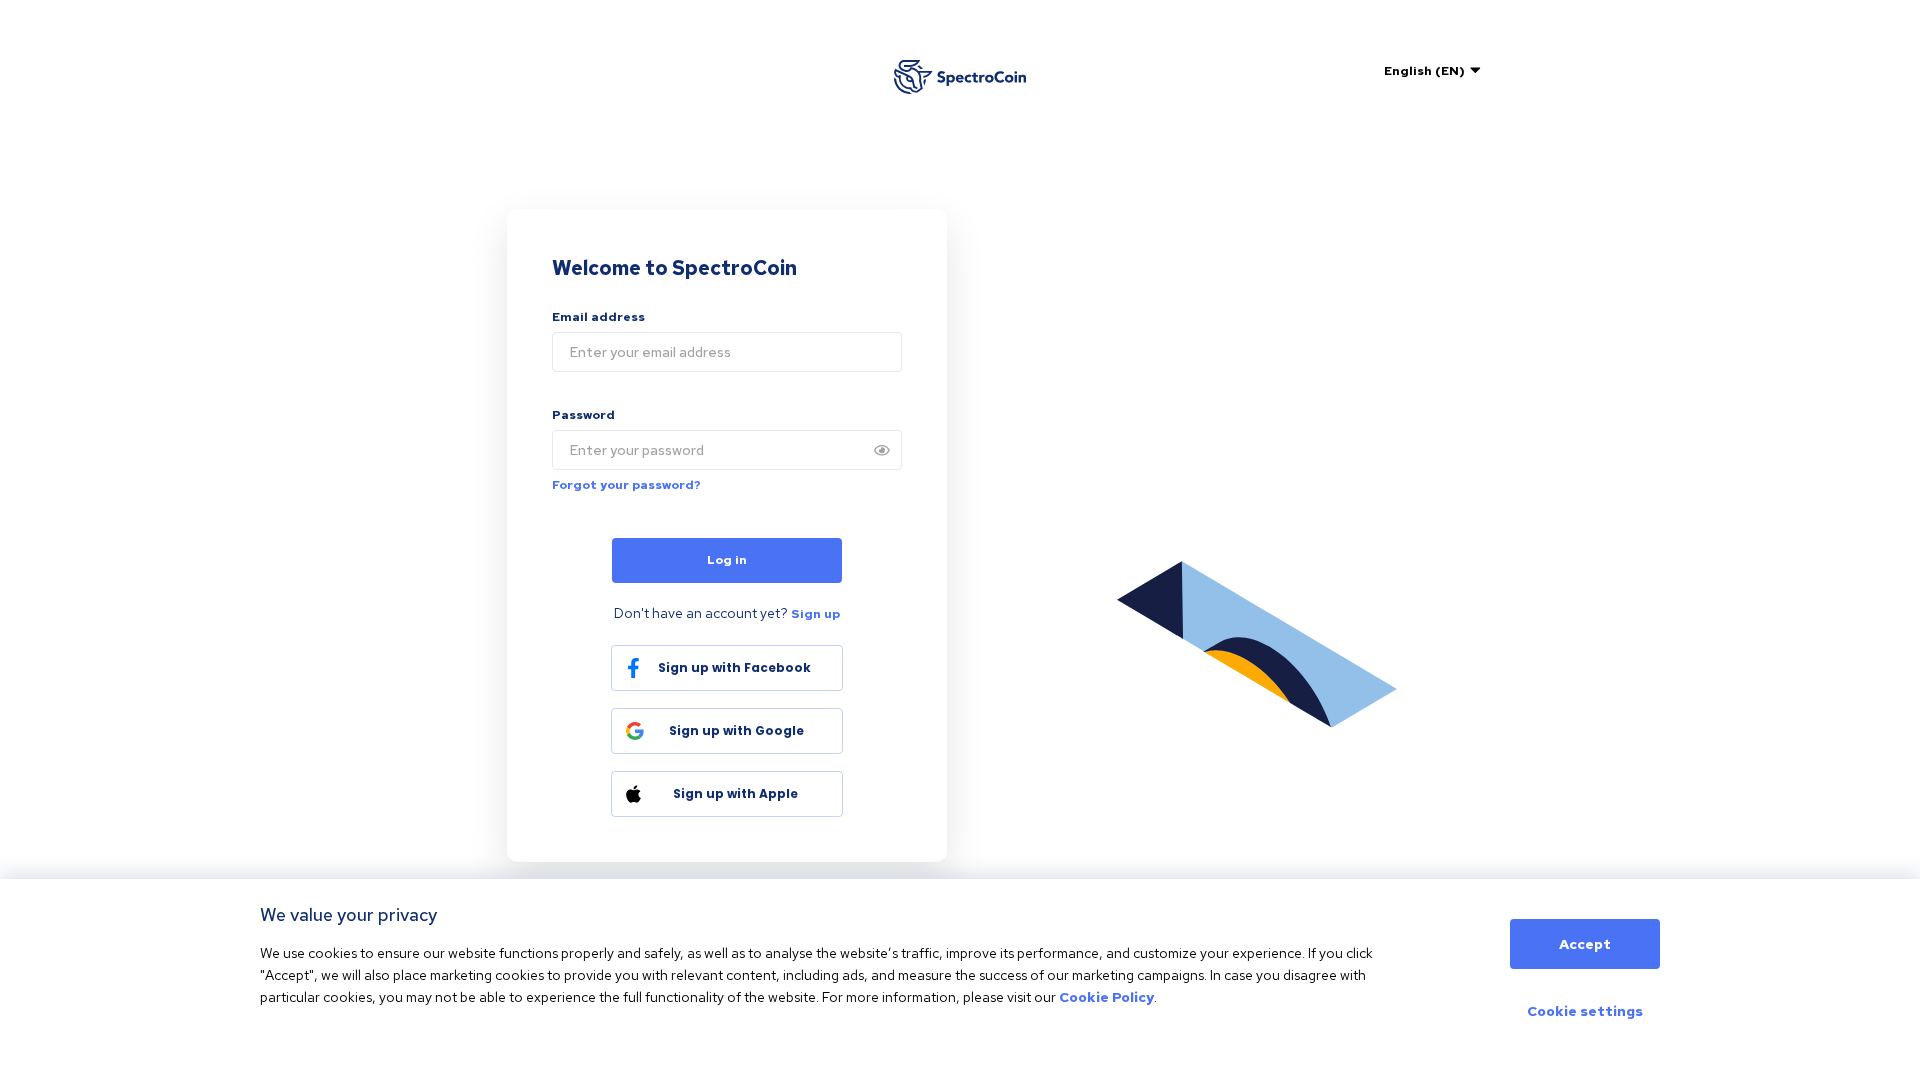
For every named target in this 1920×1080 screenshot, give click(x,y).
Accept (1585, 944)
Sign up (815, 614)
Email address (598, 317)
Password (583, 415)
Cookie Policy (1106, 997)
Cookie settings (1585, 1011)
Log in (727, 560)
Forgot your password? (626, 485)
